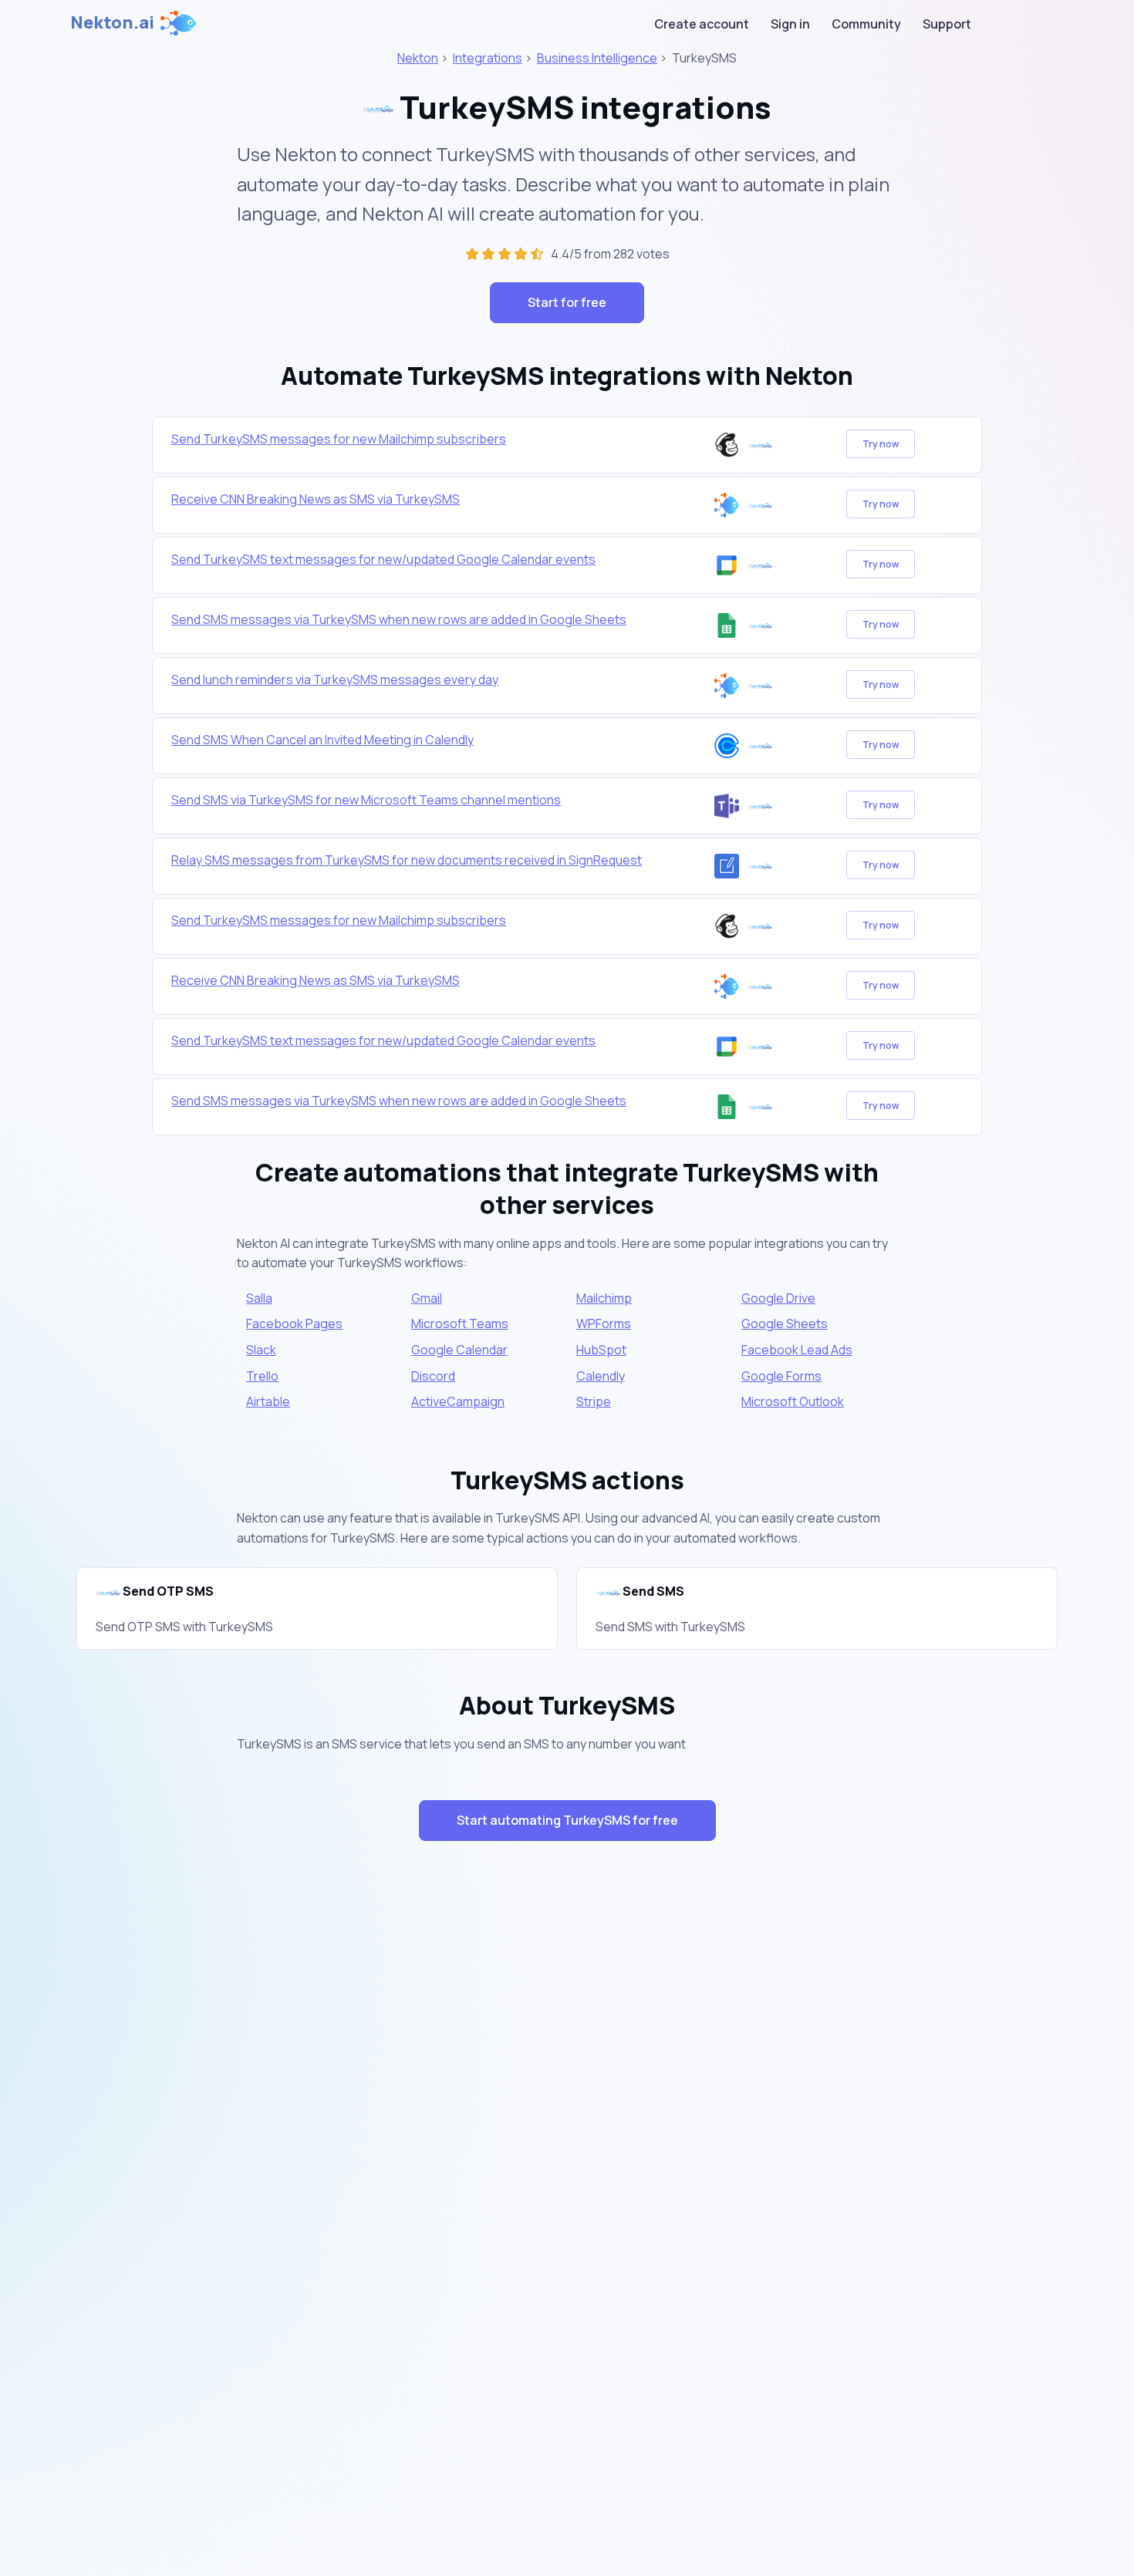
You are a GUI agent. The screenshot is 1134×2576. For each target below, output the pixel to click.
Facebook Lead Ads (797, 1350)
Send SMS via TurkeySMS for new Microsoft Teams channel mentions (366, 800)
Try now (881, 444)
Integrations (488, 58)
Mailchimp (604, 1298)
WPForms (604, 1323)
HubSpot (601, 1350)
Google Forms (781, 1376)
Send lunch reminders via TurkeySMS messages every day (335, 679)
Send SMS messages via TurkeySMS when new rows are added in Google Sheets (399, 619)
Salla (259, 1298)
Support (947, 24)
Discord (433, 1376)
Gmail (427, 1298)
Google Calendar (459, 1350)
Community (866, 24)
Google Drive (778, 1298)
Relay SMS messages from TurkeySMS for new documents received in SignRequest (407, 860)
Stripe (594, 1401)
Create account (702, 24)
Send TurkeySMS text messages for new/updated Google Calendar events (383, 559)
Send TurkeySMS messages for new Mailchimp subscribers (339, 439)
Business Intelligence (597, 58)
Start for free (567, 302)
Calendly (601, 1376)
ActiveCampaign (458, 1401)
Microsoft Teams (460, 1323)
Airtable (268, 1401)
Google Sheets (785, 1323)
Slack (261, 1350)
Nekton (418, 58)
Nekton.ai (112, 22)
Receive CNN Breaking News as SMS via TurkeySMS (316, 499)
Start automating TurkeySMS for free (567, 1820)
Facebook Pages (294, 1323)
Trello (262, 1376)
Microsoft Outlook (793, 1401)
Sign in (790, 24)
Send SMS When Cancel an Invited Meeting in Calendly (322, 740)
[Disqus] (567, 2128)
